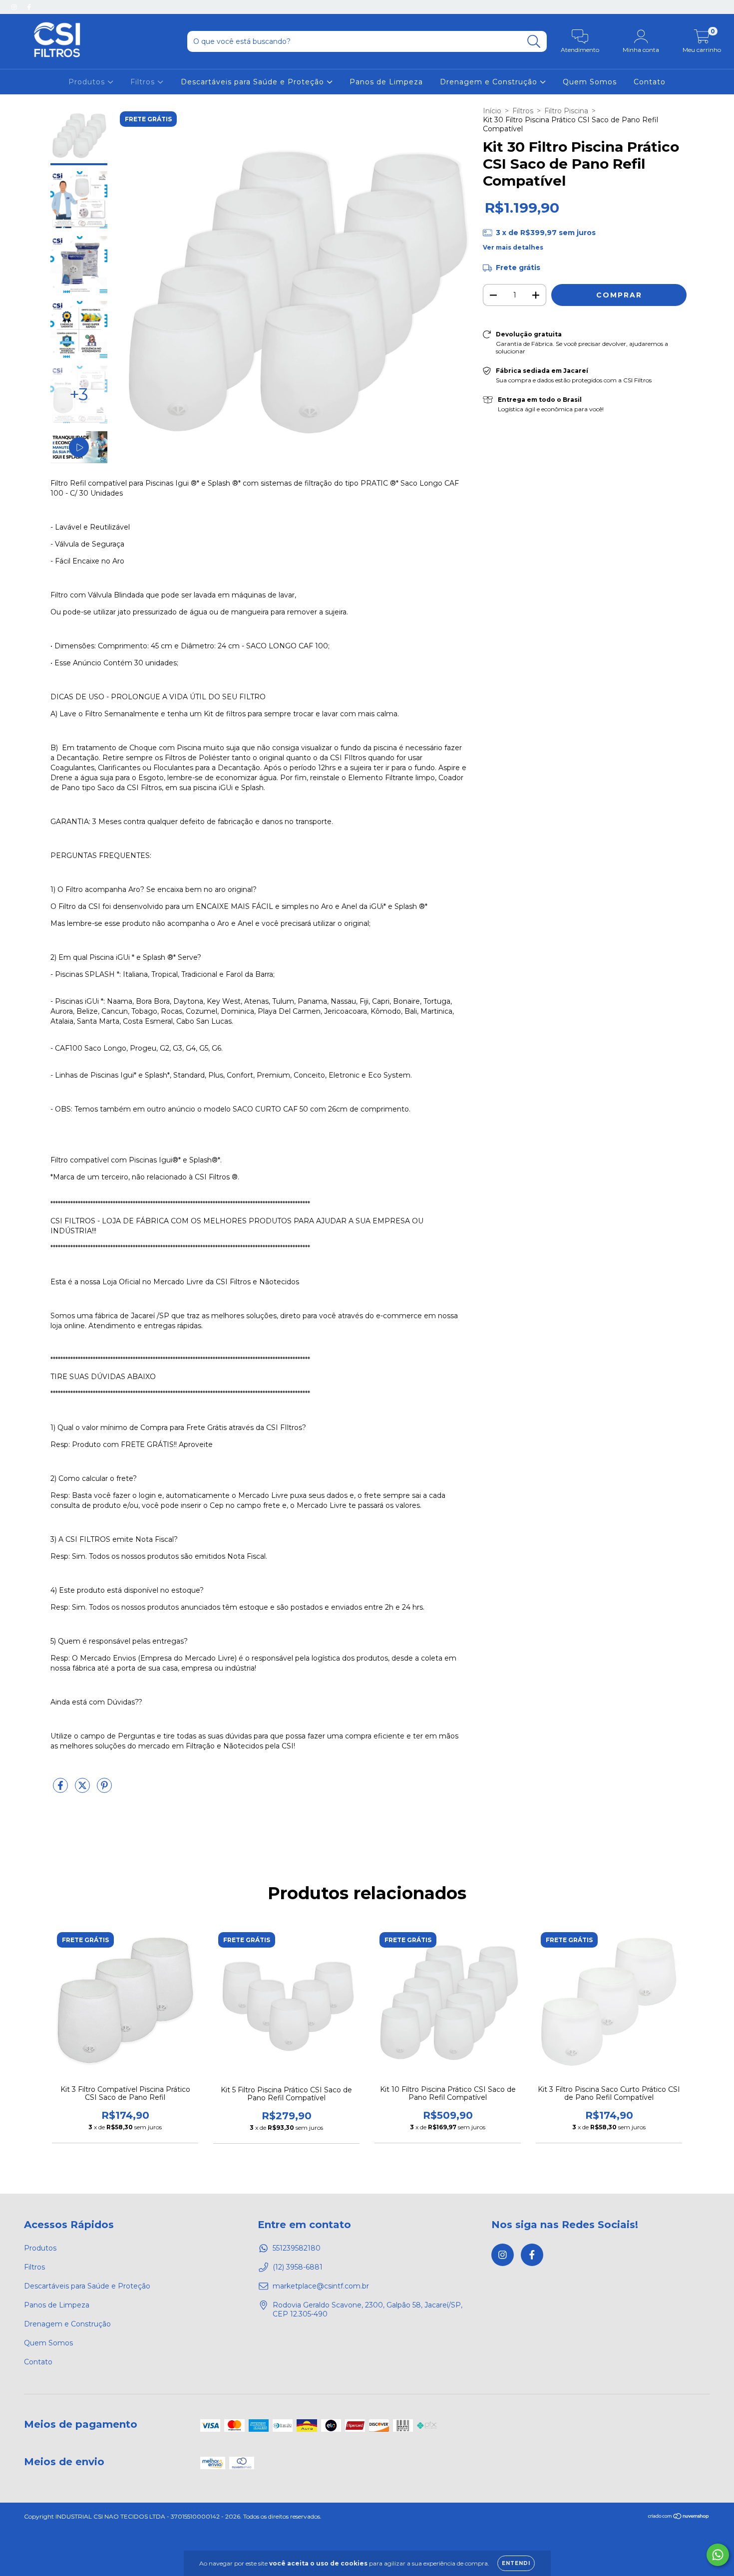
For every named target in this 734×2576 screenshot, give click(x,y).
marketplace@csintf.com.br (321, 2286)
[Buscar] (534, 42)
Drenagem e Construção (490, 82)
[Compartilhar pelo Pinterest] (104, 1789)
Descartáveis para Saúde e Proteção (254, 82)
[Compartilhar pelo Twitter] (83, 1789)
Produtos (88, 82)
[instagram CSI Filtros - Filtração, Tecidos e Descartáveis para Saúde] (15, 7)
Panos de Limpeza (386, 82)
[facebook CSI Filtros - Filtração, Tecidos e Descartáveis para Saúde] (29, 7)
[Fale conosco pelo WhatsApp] (718, 2555)
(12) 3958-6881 (298, 2267)
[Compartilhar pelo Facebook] (61, 1789)
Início (492, 111)
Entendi (516, 2563)
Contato (650, 82)
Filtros (144, 82)
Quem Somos (590, 82)
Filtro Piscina (566, 111)
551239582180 (297, 2248)
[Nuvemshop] (679, 2517)
